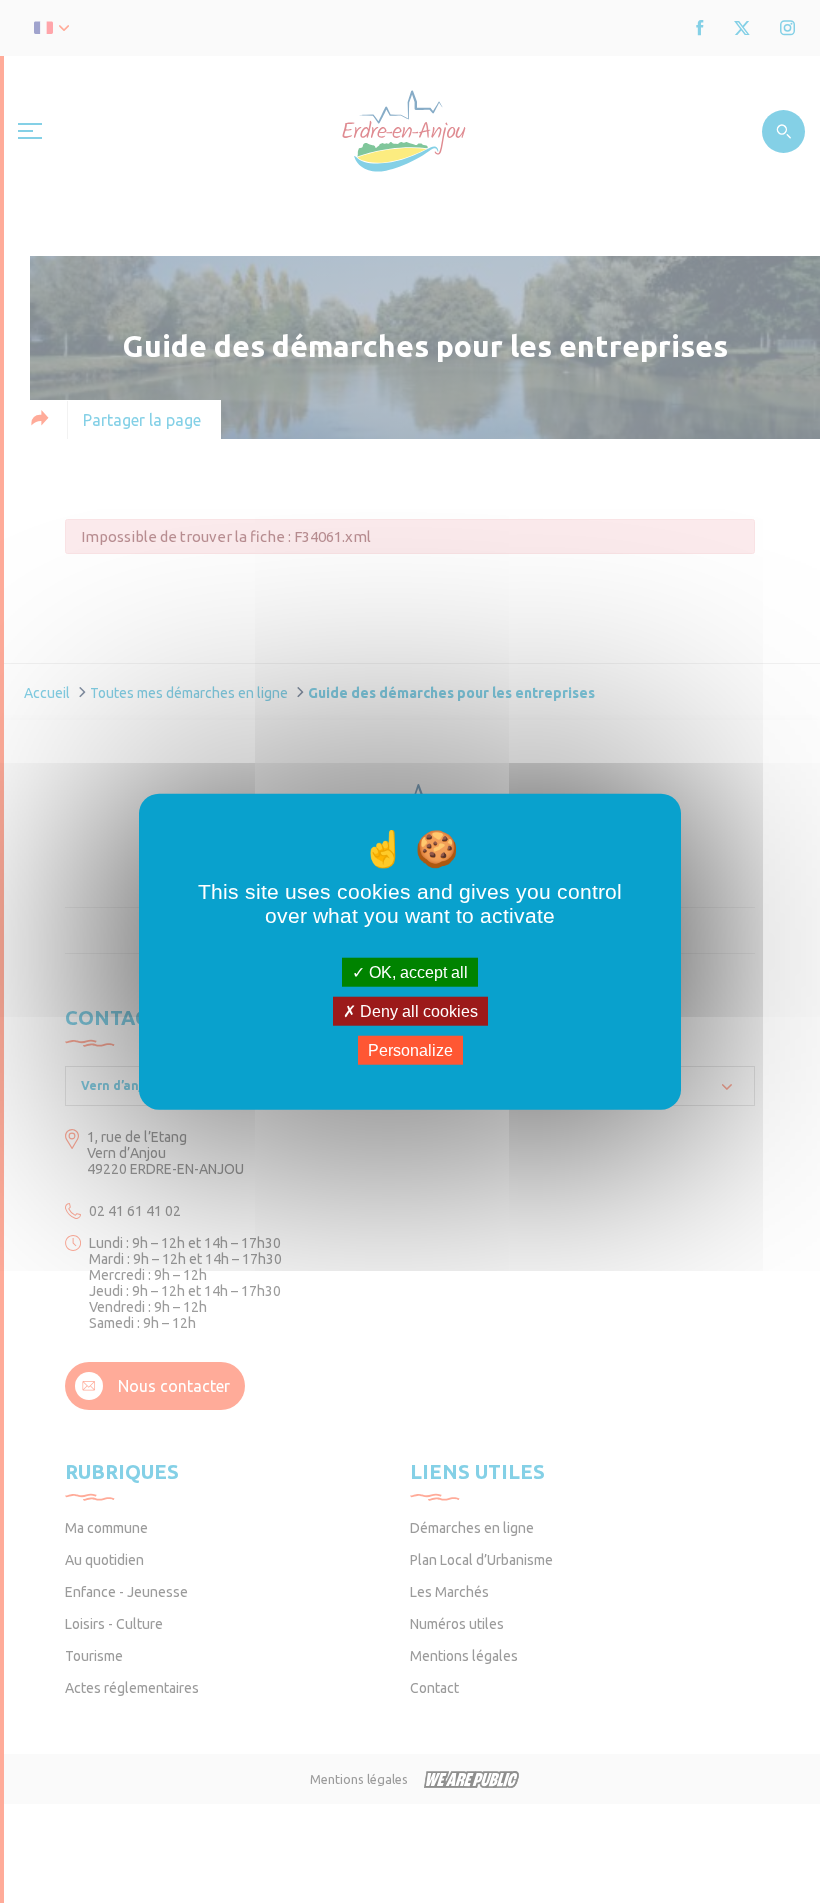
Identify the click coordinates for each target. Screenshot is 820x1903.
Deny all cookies (417, 1010)
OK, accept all (416, 971)
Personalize (410, 1050)
